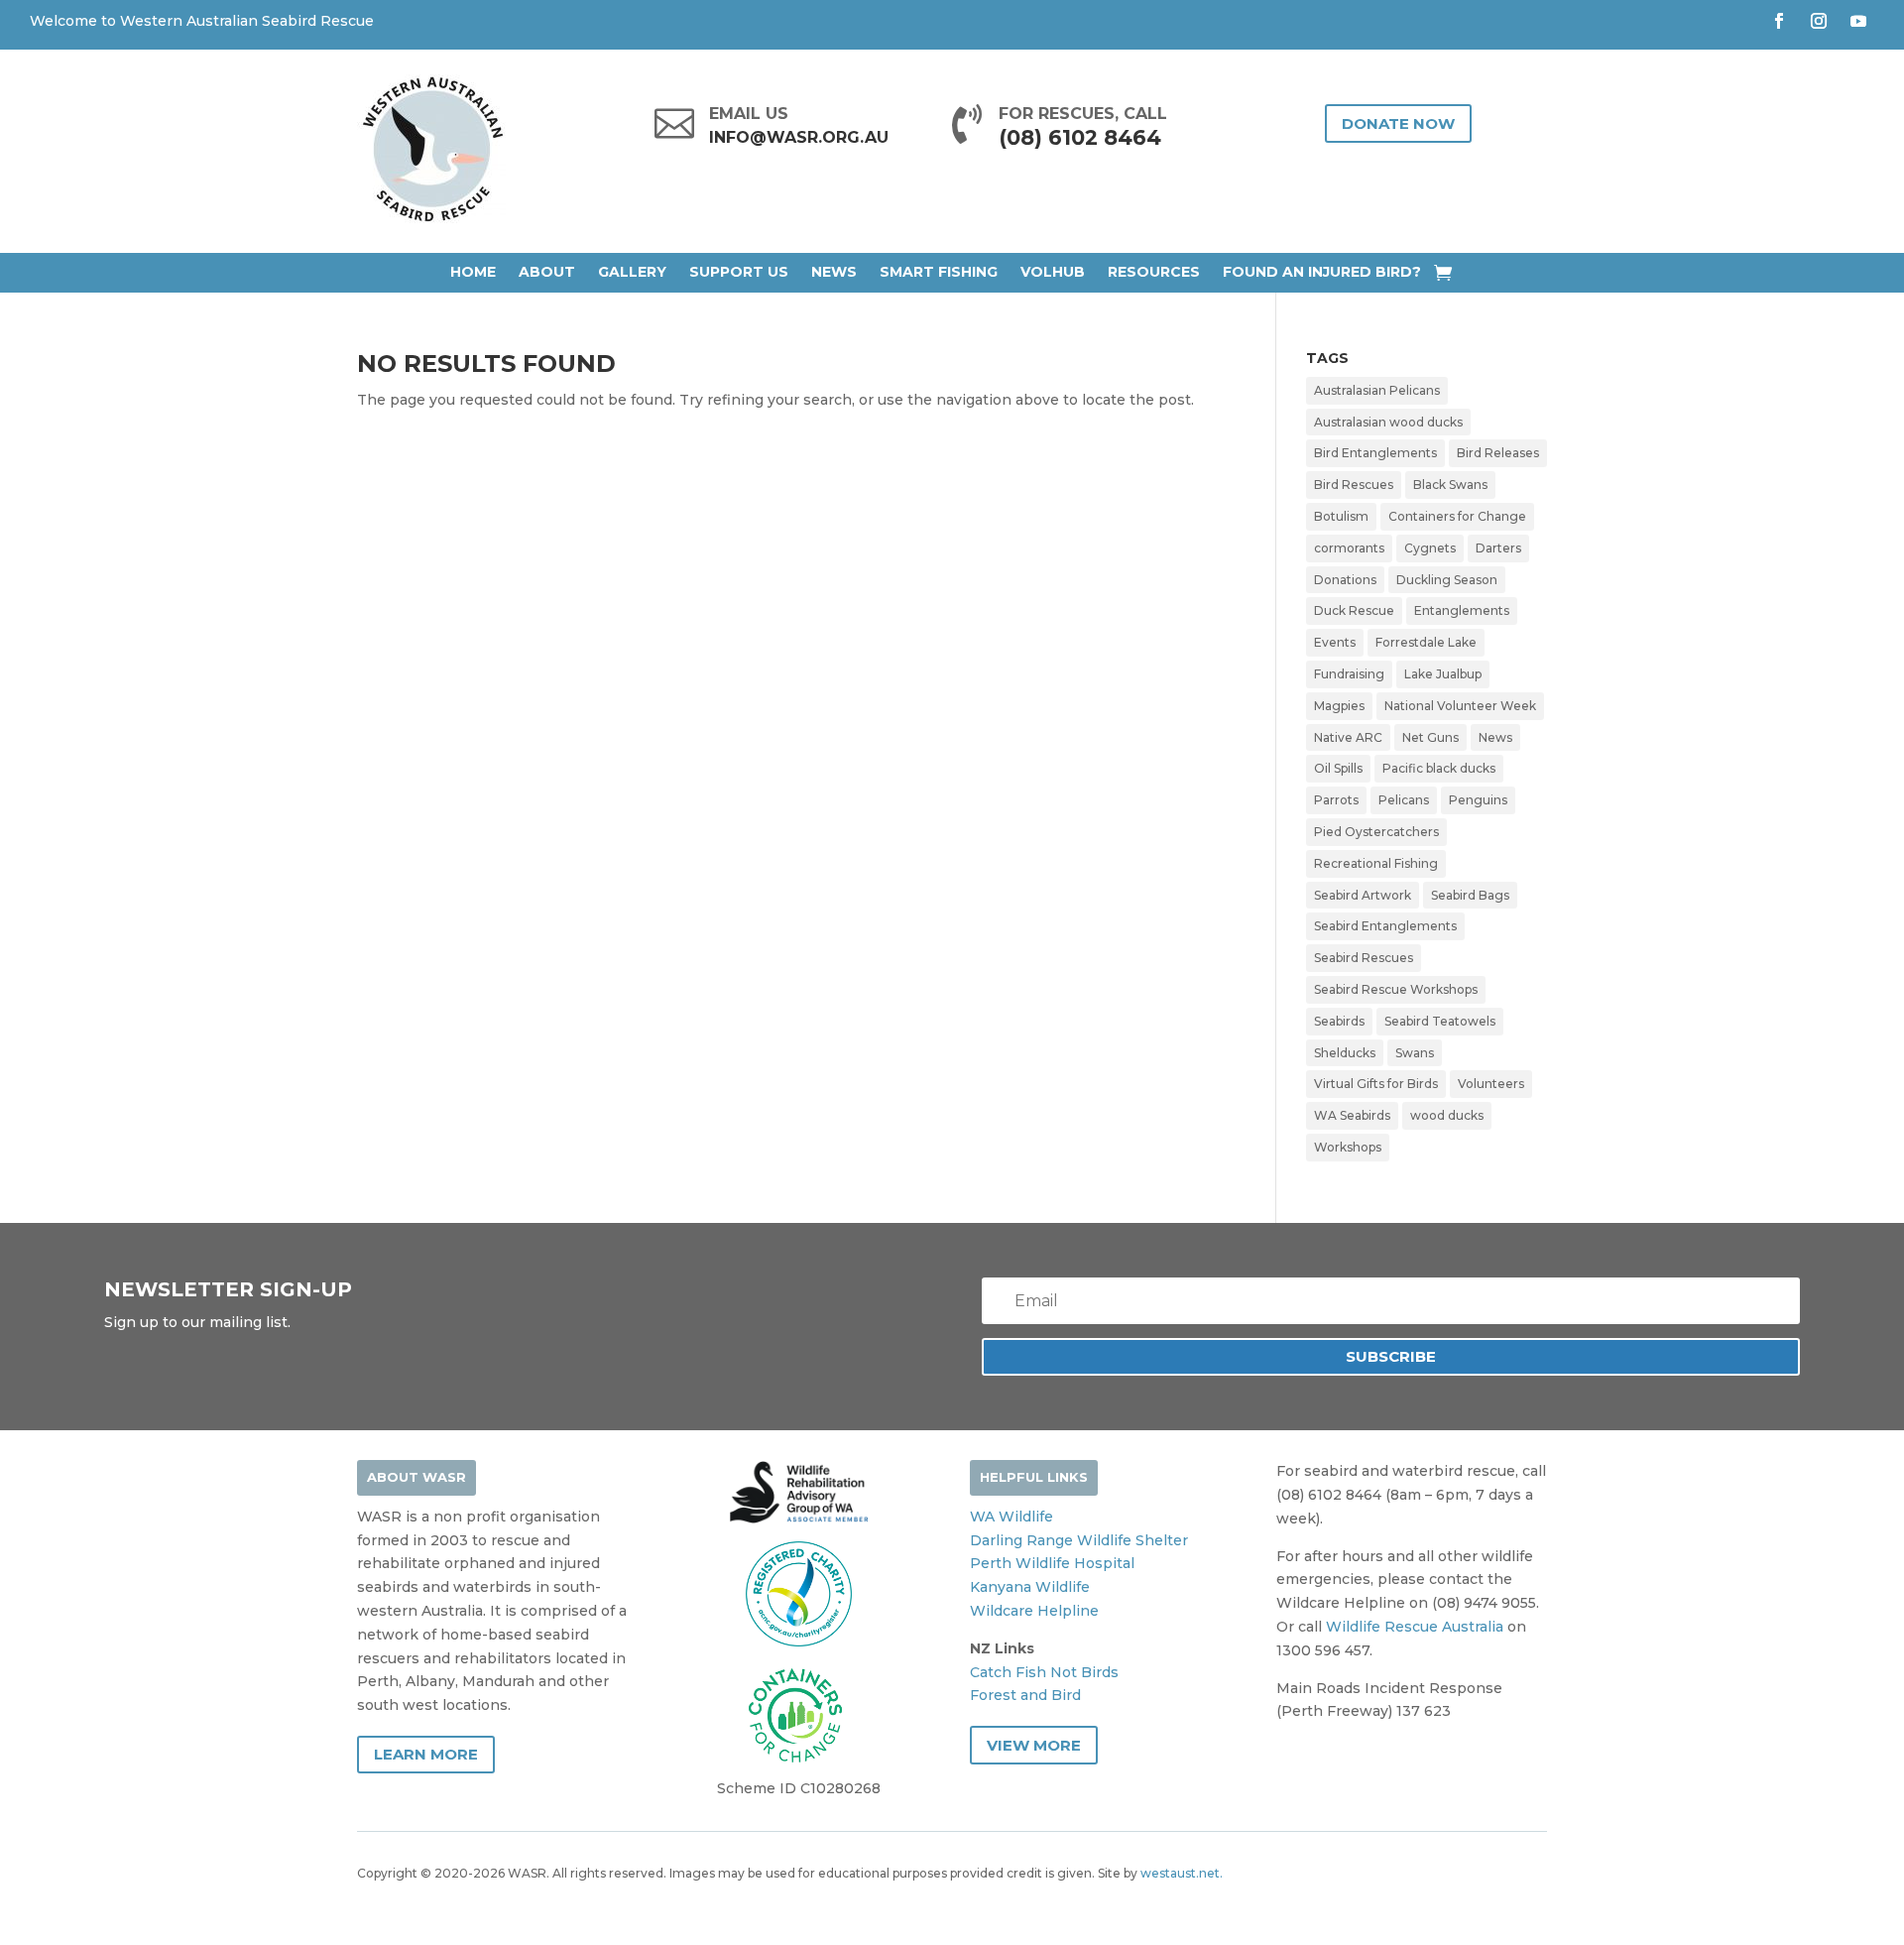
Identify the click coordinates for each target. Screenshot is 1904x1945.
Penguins (1478, 800)
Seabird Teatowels (1440, 1021)
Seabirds (1339, 1021)
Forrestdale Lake (1426, 642)
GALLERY (632, 272)
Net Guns (1430, 737)
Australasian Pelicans (1377, 390)
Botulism (1341, 516)
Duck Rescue (1354, 610)
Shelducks (1345, 1053)
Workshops (1348, 1147)
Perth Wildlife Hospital (1052, 1563)
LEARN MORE (426, 1754)
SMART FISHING (939, 272)
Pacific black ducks (1439, 768)
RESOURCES (1154, 272)
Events (1335, 642)
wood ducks (1447, 1115)
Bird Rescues (1354, 485)
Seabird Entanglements (1385, 926)
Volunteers (1491, 1084)
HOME (473, 272)
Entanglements (1462, 610)
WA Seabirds (1352, 1115)
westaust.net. (1182, 1873)
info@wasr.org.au (799, 137)
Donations (1345, 580)
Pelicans (1404, 800)
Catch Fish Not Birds (1044, 1672)
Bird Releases (1498, 453)
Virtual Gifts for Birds (1376, 1084)
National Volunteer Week (1460, 706)
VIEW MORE (1034, 1745)
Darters (1498, 548)
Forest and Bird (1025, 1695)
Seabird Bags (1470, 895)
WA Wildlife (1011, 1517)
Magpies (1339, 706)
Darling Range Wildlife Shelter (1079, 1540)
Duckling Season (1447, 580)
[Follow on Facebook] (1779, 21)
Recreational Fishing (1376, 863)
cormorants (1349, 548)
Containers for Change (1457, 516)
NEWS (834, 272)
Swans (1415, 1053)
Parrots (1336, 800)
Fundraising (1349, 674)
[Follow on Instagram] (1819, 21)
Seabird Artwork (1363, 895)
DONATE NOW (1398, 123)
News (1495, 737)
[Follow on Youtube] (1858, 21)
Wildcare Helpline (1034, 1611)
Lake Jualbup (1443, 674)
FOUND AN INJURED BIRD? (1322, 272)
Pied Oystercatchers (1376, 832)
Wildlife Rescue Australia (1415, 1627)
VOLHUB (1053, 272)
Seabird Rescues (1364, 958)
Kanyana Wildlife (1030, 1587)
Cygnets (1430, 548)
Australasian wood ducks (1388, 422)
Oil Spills (1338, 768)
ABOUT (547, 272)
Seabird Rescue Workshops (1396, 989)
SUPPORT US (739, 272)
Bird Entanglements (1375, 453)
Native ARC (1348, 737)
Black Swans (1450, 485)
